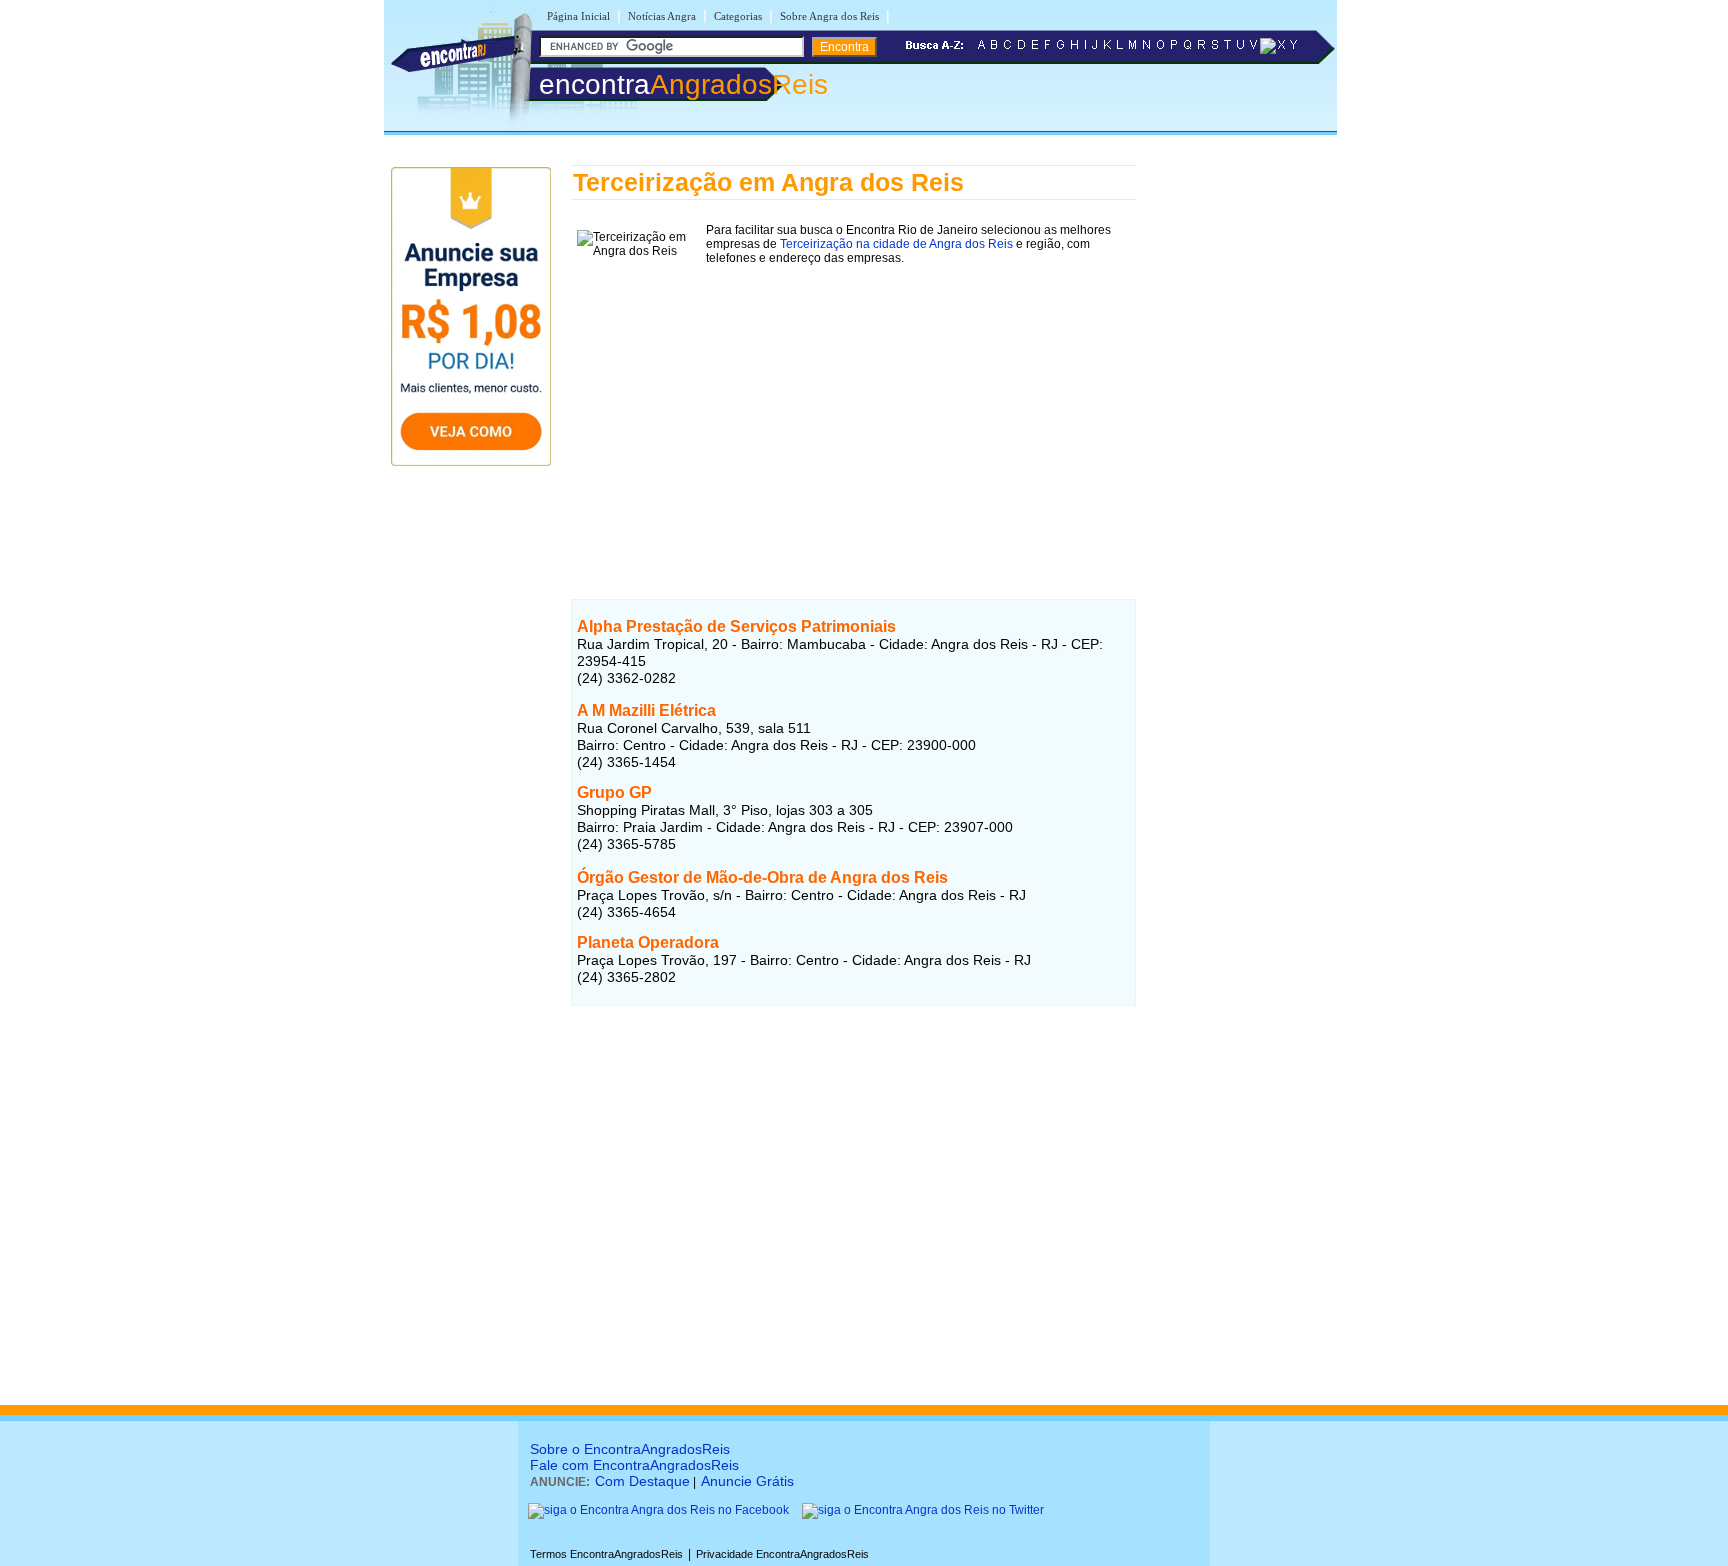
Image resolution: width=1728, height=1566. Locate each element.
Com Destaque (642, 1481)
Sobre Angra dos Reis (829, 16)
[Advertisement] (853, 411)
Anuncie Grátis (747, 1481)
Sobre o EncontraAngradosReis (630, 1449)
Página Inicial (578, 16)
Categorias (738, 16)
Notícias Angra (662, 16)
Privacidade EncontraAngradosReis (782, 1554)
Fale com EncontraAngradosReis (634, 1465)
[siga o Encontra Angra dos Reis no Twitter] (923, 1510)
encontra (683, 84)
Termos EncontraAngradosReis (606, 1554)
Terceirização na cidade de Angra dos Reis (896, 244)
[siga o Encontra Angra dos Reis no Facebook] (658, 1510)
